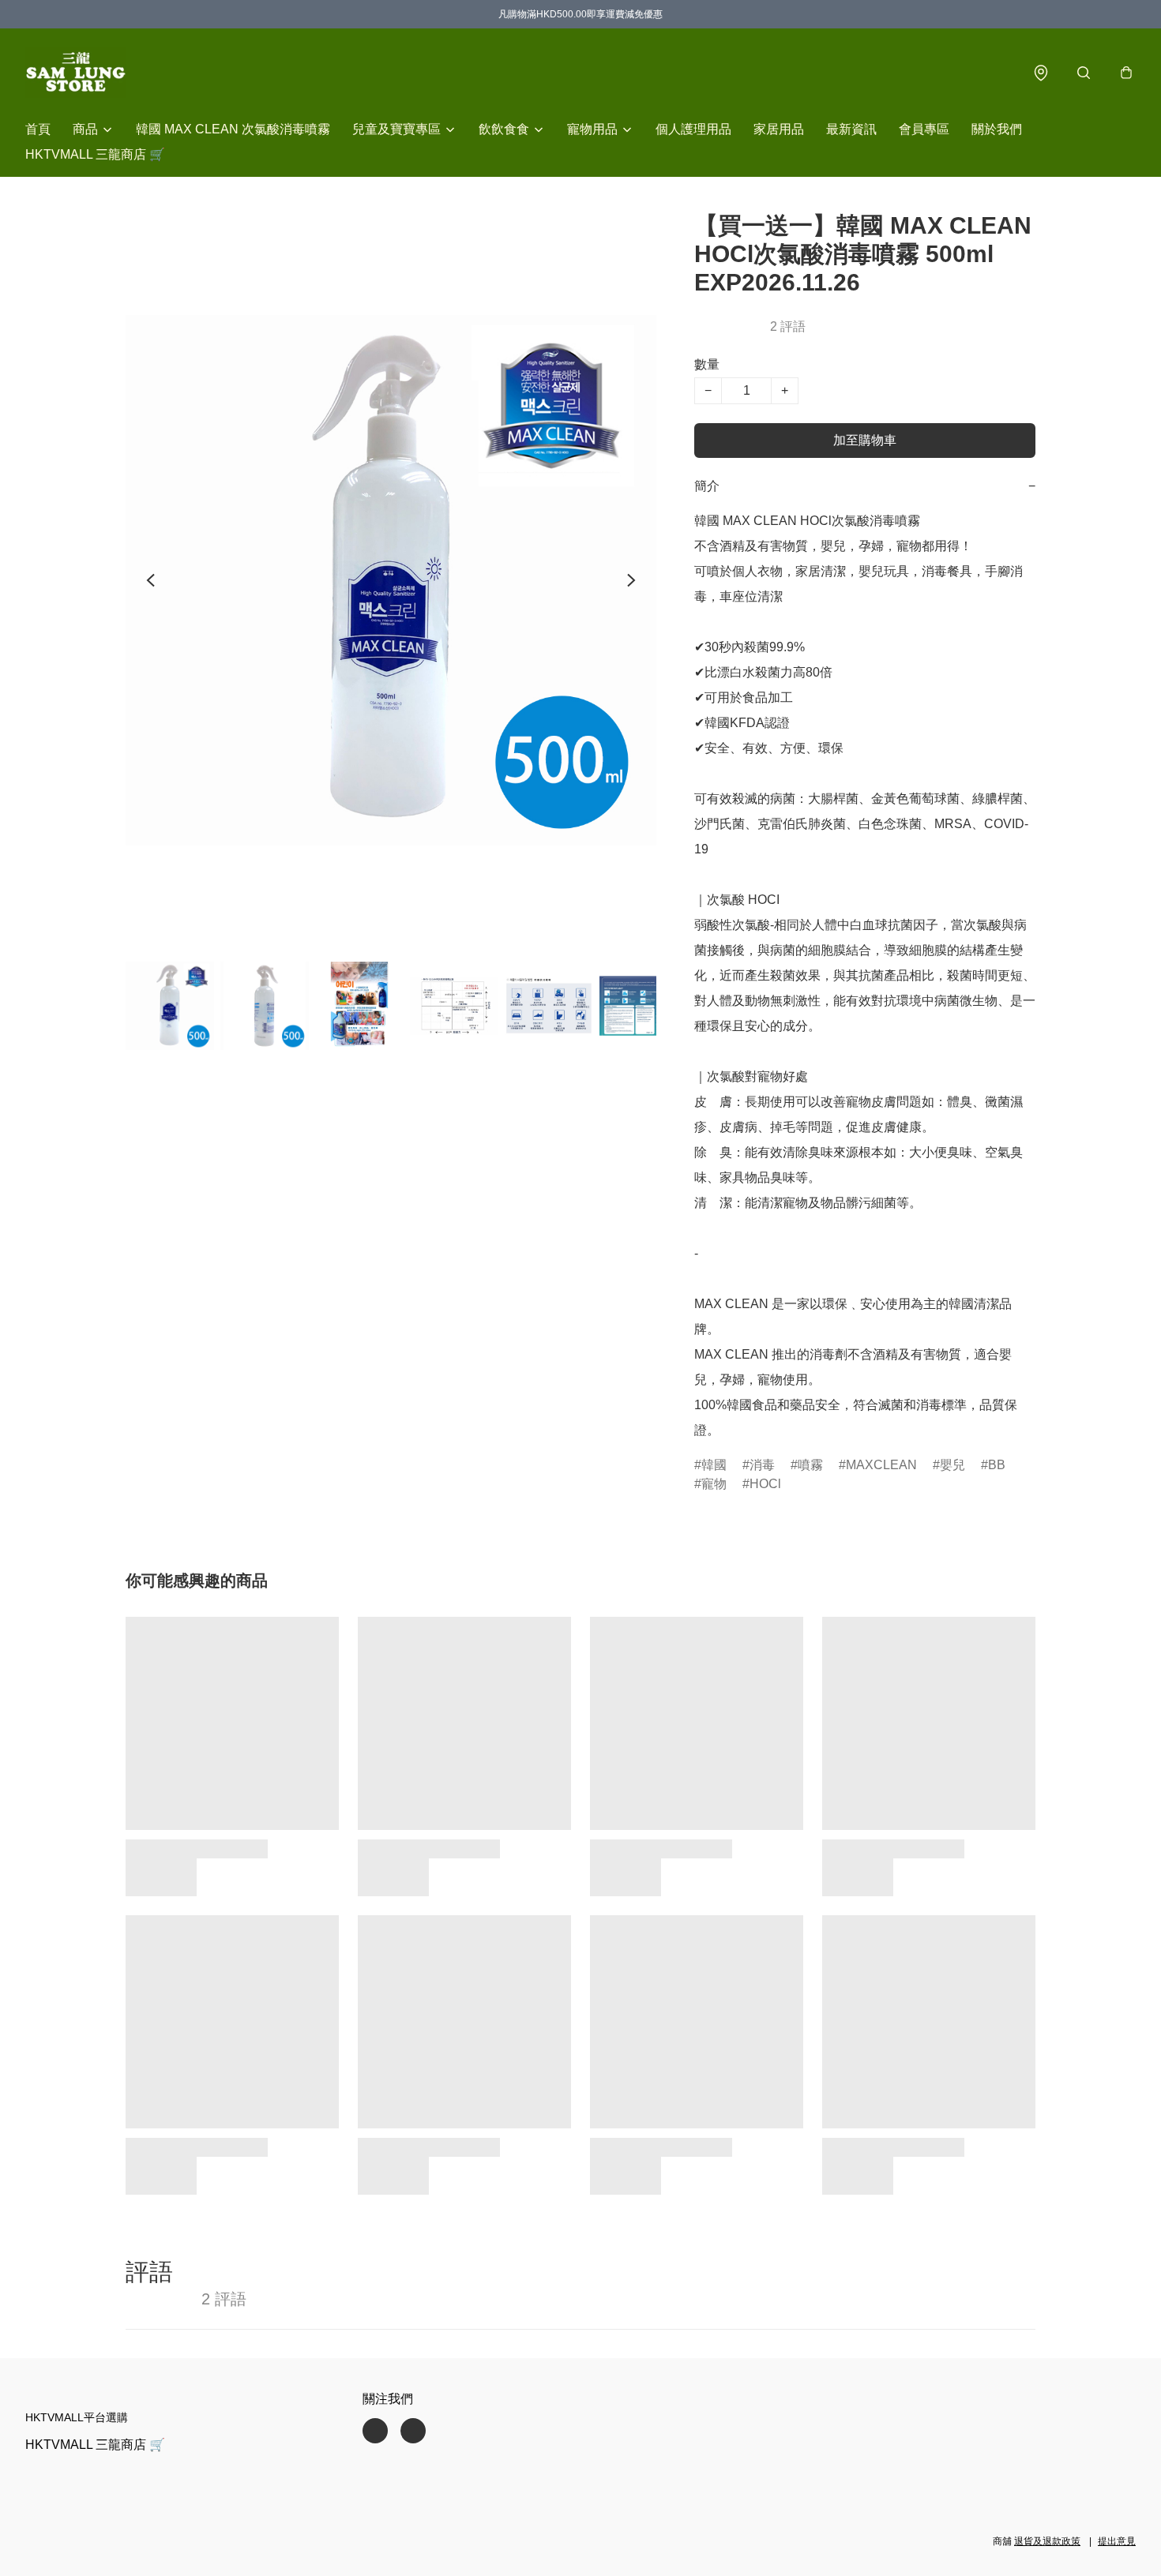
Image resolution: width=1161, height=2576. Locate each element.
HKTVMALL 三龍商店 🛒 (95, 154)
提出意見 (1117, 2541)
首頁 (38, 129)
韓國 (714, 1465)
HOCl (765, 1484)
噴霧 (810, 1465)
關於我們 (997, 129)
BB (997, 1465)
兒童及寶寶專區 (396, 129)
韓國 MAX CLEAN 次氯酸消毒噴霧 (233, 129)
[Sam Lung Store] (76, 73)
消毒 (762, 1465)
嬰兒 (952, 1465)
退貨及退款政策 (1047, 2541)
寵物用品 (592, 129)
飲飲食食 (504, 129)
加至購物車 (865, 440)
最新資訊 (851, 129)
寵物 (714, 1484)
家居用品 (779, 129)
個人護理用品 (693, 129)
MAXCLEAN (881, 1465)
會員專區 (924, 129)
